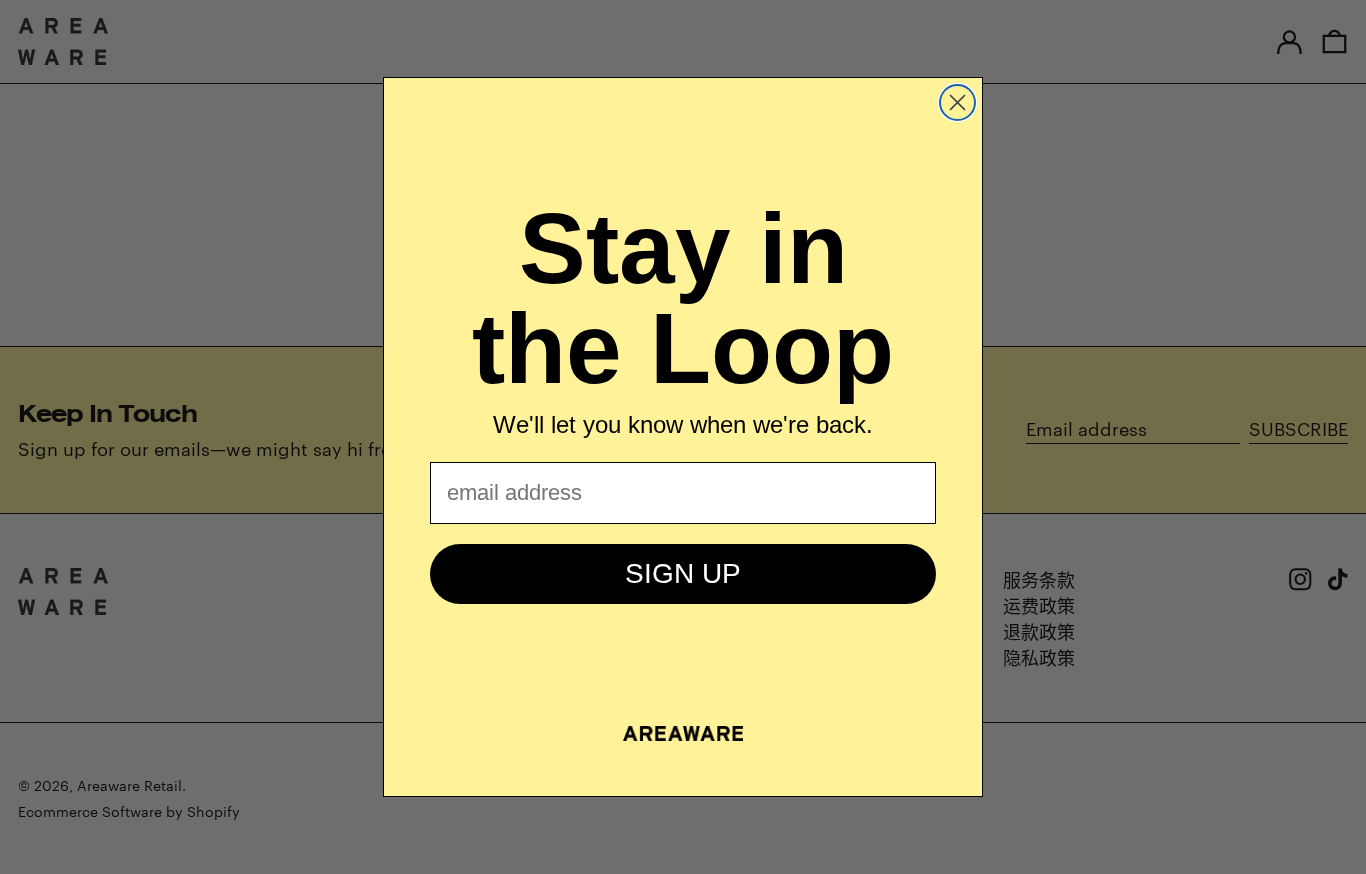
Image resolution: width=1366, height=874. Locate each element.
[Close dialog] (957, 102)
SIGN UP (683, 573)
